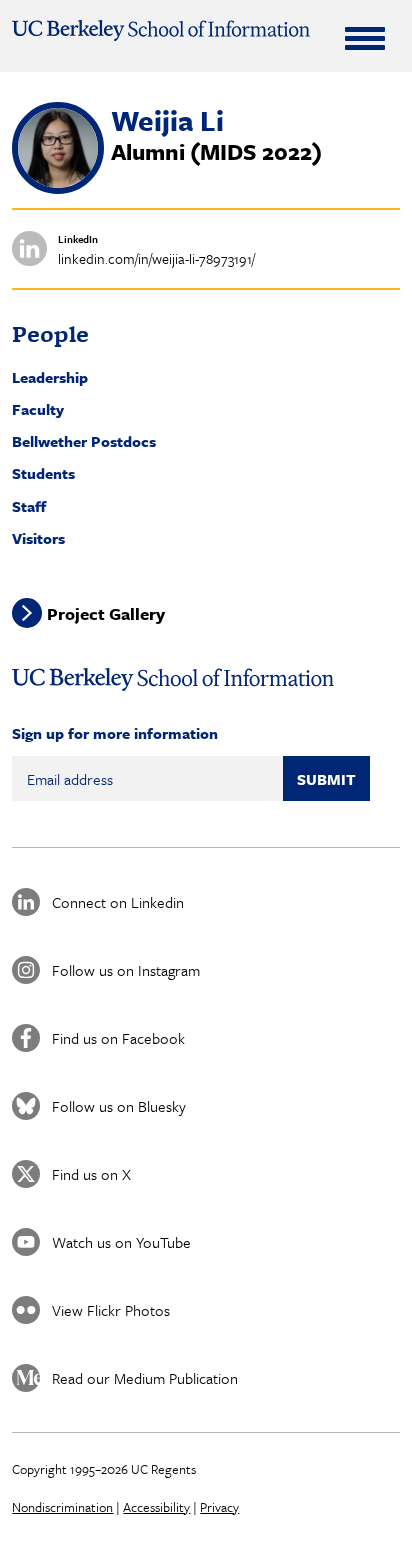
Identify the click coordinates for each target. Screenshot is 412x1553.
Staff (29, 506)
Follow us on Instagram (126, 970)
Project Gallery (106, 613)
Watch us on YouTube (121, 1242)
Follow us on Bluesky (119, 1106)
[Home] (160, 30)
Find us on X (91, 1174)
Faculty (38, 409)
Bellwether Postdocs (84, 441)
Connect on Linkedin (118, 902)
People (50, 333)
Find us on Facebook (118, 1038)
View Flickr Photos (111, 1310)
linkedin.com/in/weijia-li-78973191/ (156, 258)
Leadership (50, 377)
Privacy (219, 1507)
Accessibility (156, 1507)
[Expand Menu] (365, 38)
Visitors (38, 538)
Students (43, 473)
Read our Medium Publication (145, 1378)
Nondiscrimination (62, 1507)
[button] (58, 188)
